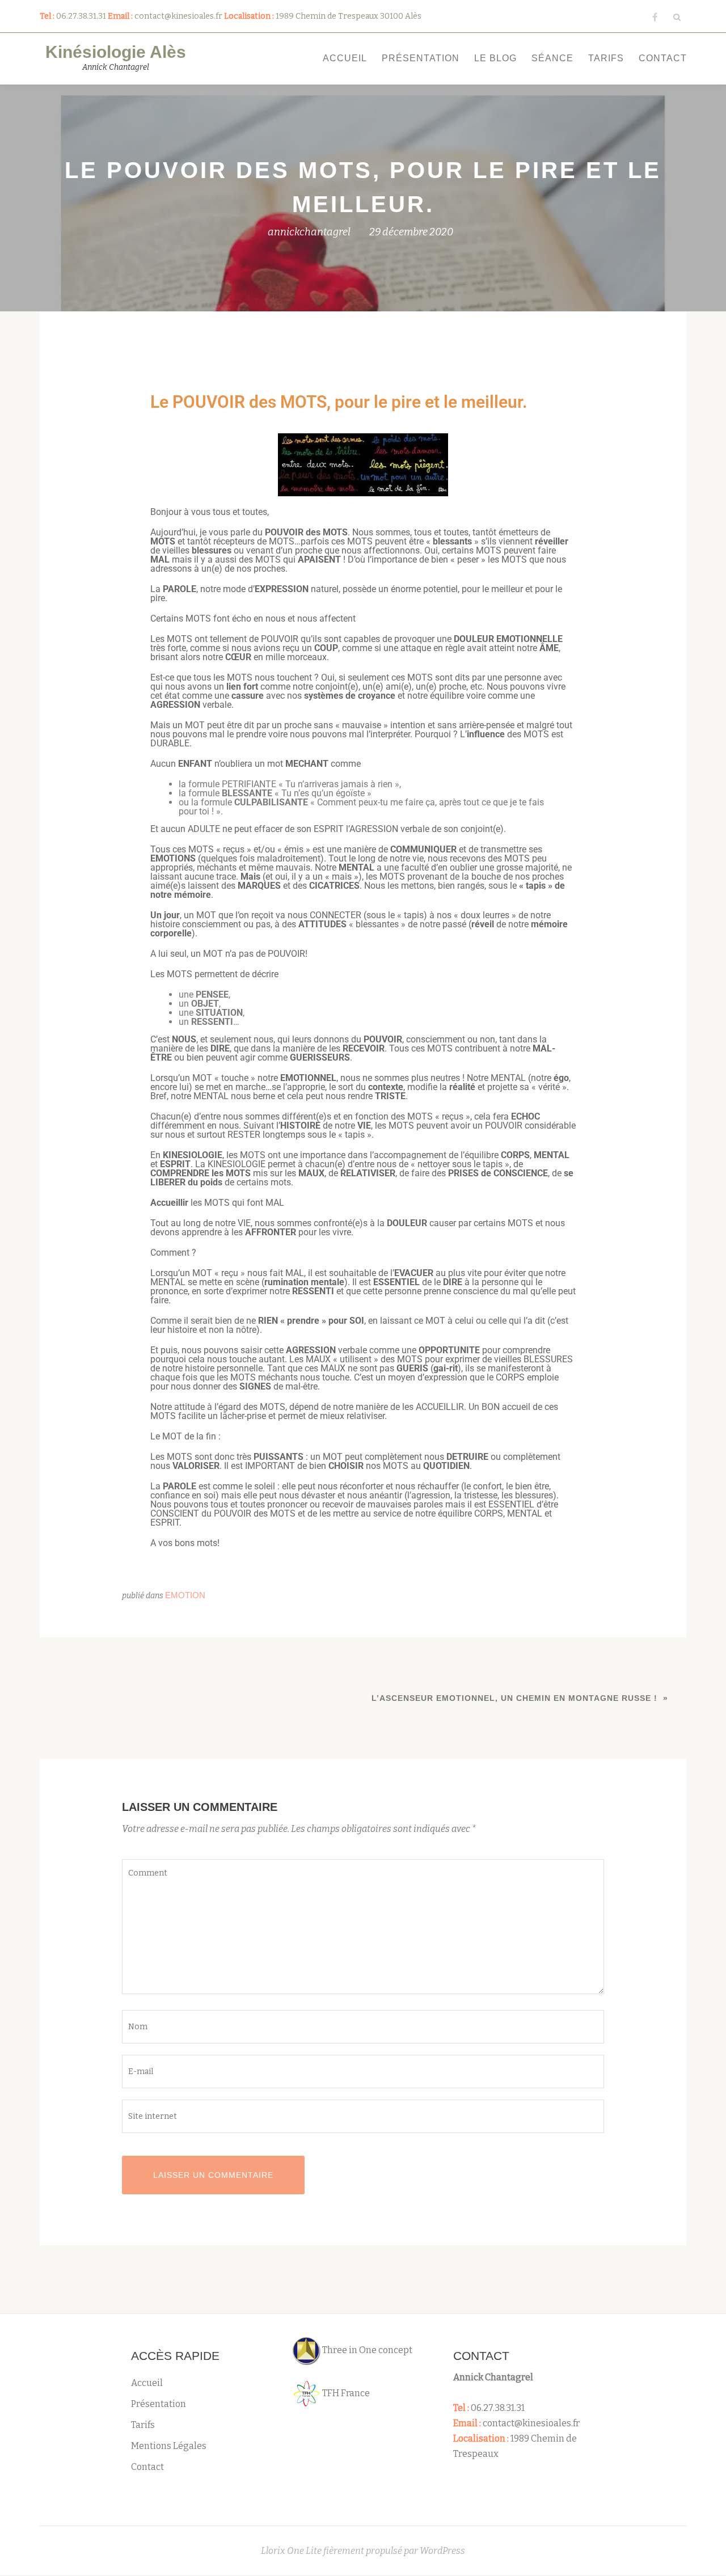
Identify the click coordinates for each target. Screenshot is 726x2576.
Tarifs (606, 58)
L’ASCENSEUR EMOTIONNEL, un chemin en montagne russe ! (514, 1698)
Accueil (345, 58)
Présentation (421, 58)
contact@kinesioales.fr (531, 2423)
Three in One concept (366, 2350)
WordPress (442, 2551)
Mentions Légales (169, 2446)
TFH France (345, 2393)
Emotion (185, 1595)
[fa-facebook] (655, 20)
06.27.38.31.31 (498, 2408)
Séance (552, 58)
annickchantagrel (309, 232)
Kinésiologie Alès (116, 52)
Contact (663, 58)
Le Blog (495, 58)
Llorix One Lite (292, 2551)
